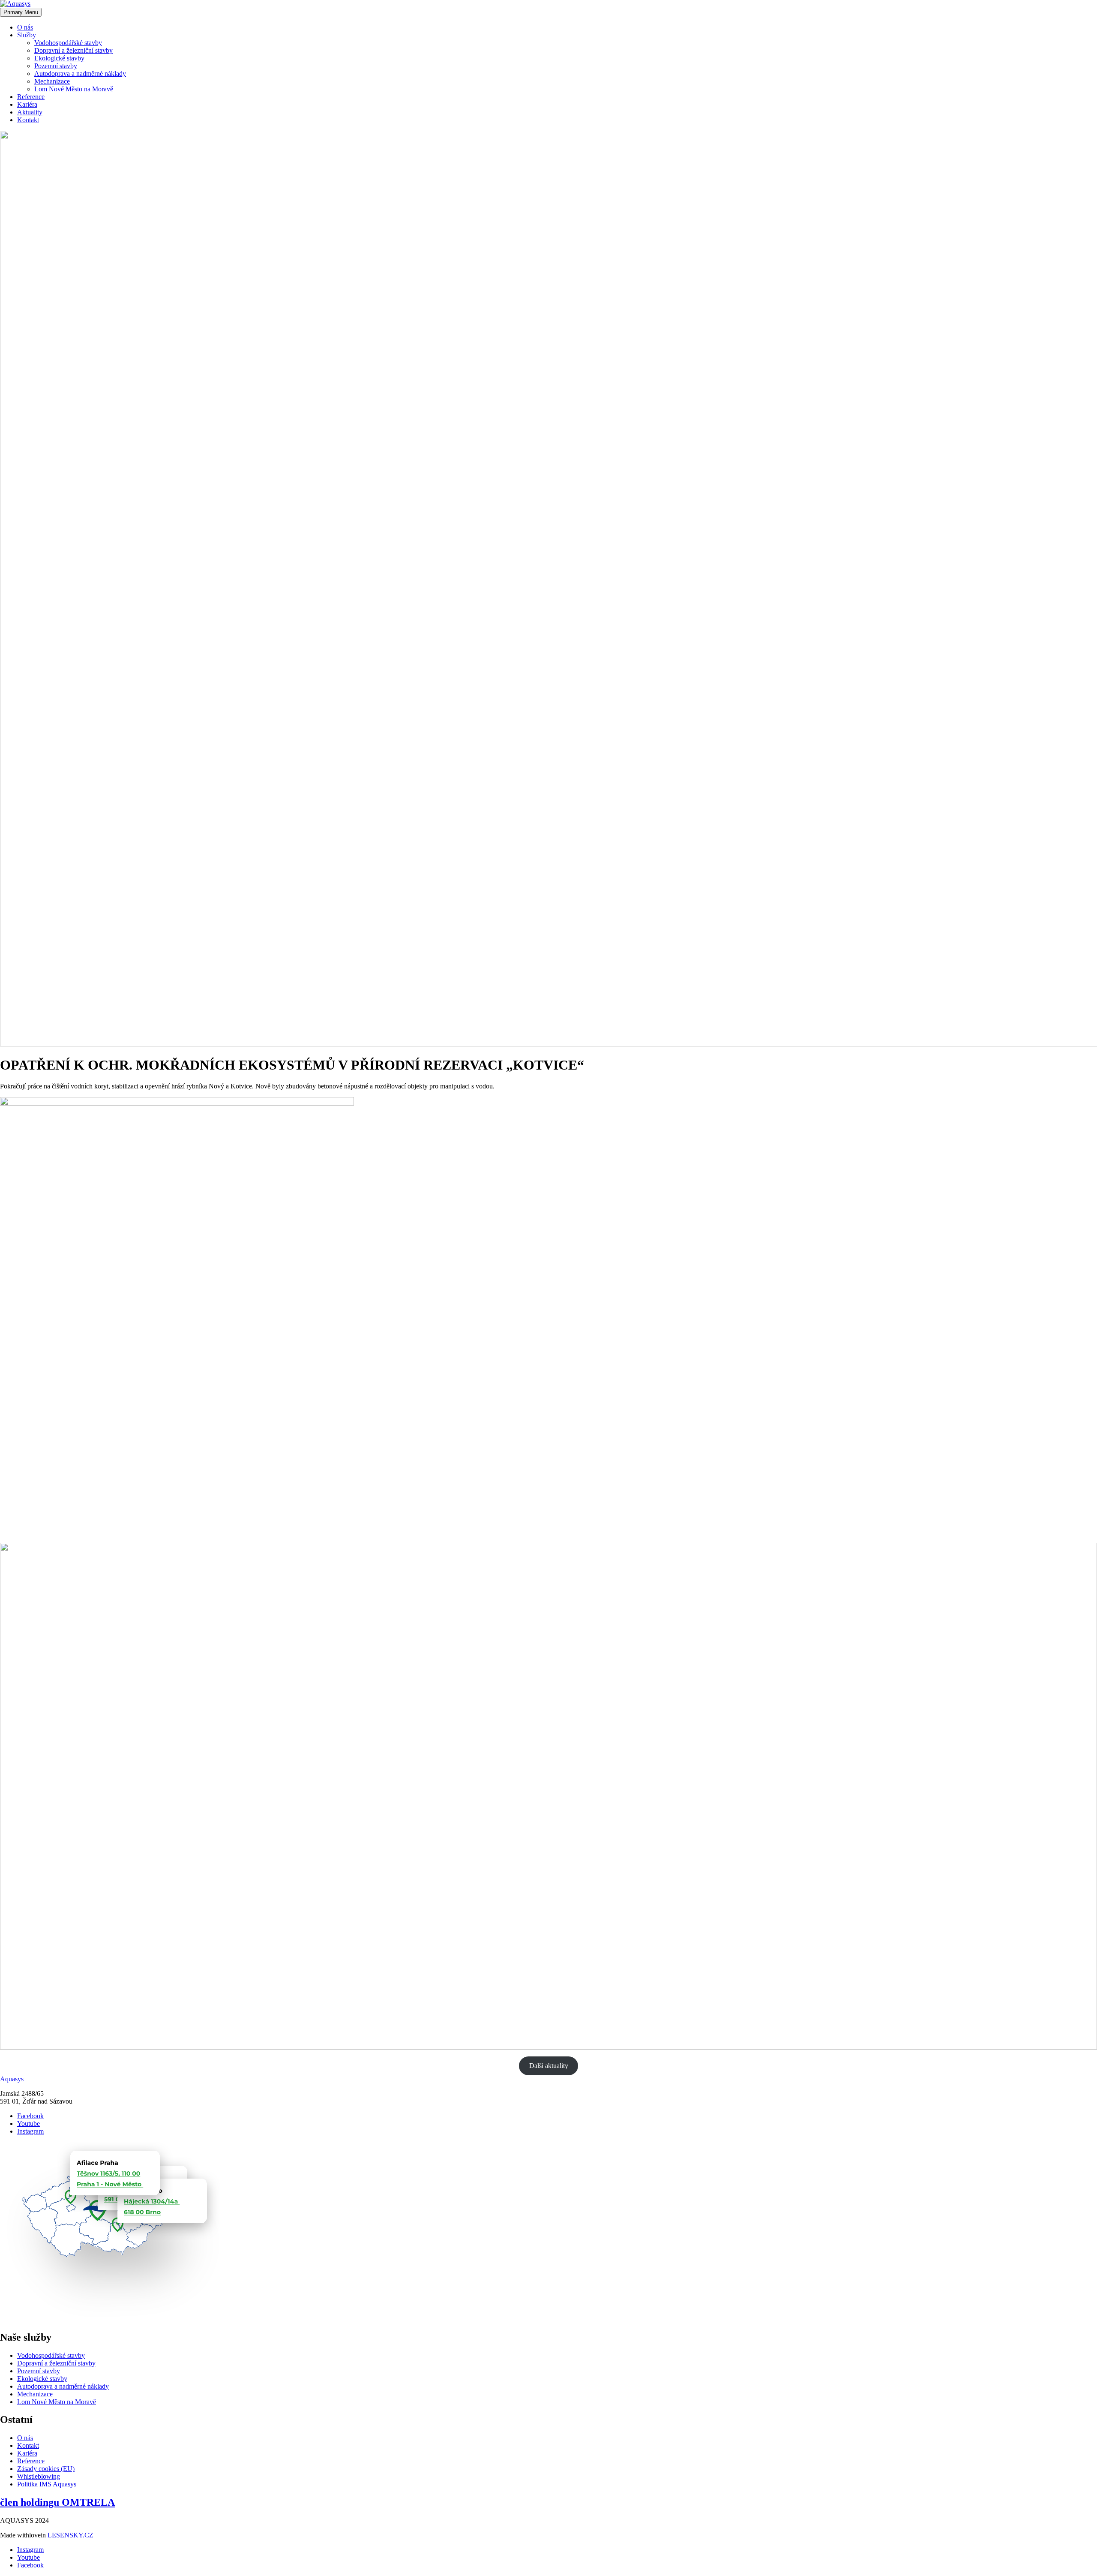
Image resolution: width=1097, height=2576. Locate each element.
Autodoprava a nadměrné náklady (80, 74)
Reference (31, 97)
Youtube (28, 2124)
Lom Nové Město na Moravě (74, 89)
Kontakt (28, 120)
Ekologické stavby (59, 58)
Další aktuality (549, 2066)
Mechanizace (52, 81)
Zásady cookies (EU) (46, 2469)
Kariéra (27, 104)
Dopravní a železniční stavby (73, 50)
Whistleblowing (39, 2476)
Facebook (30, 2116)
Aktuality (30, 112)
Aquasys (12, 2079)
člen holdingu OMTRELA (57, 2502)
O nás (25, 27)
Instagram (30, 2131)
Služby (27, 35)
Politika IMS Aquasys (47, 2484)
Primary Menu (21, 12)
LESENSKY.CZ (70, 2535)
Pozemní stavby (56, 66)
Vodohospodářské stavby (68, 43)
